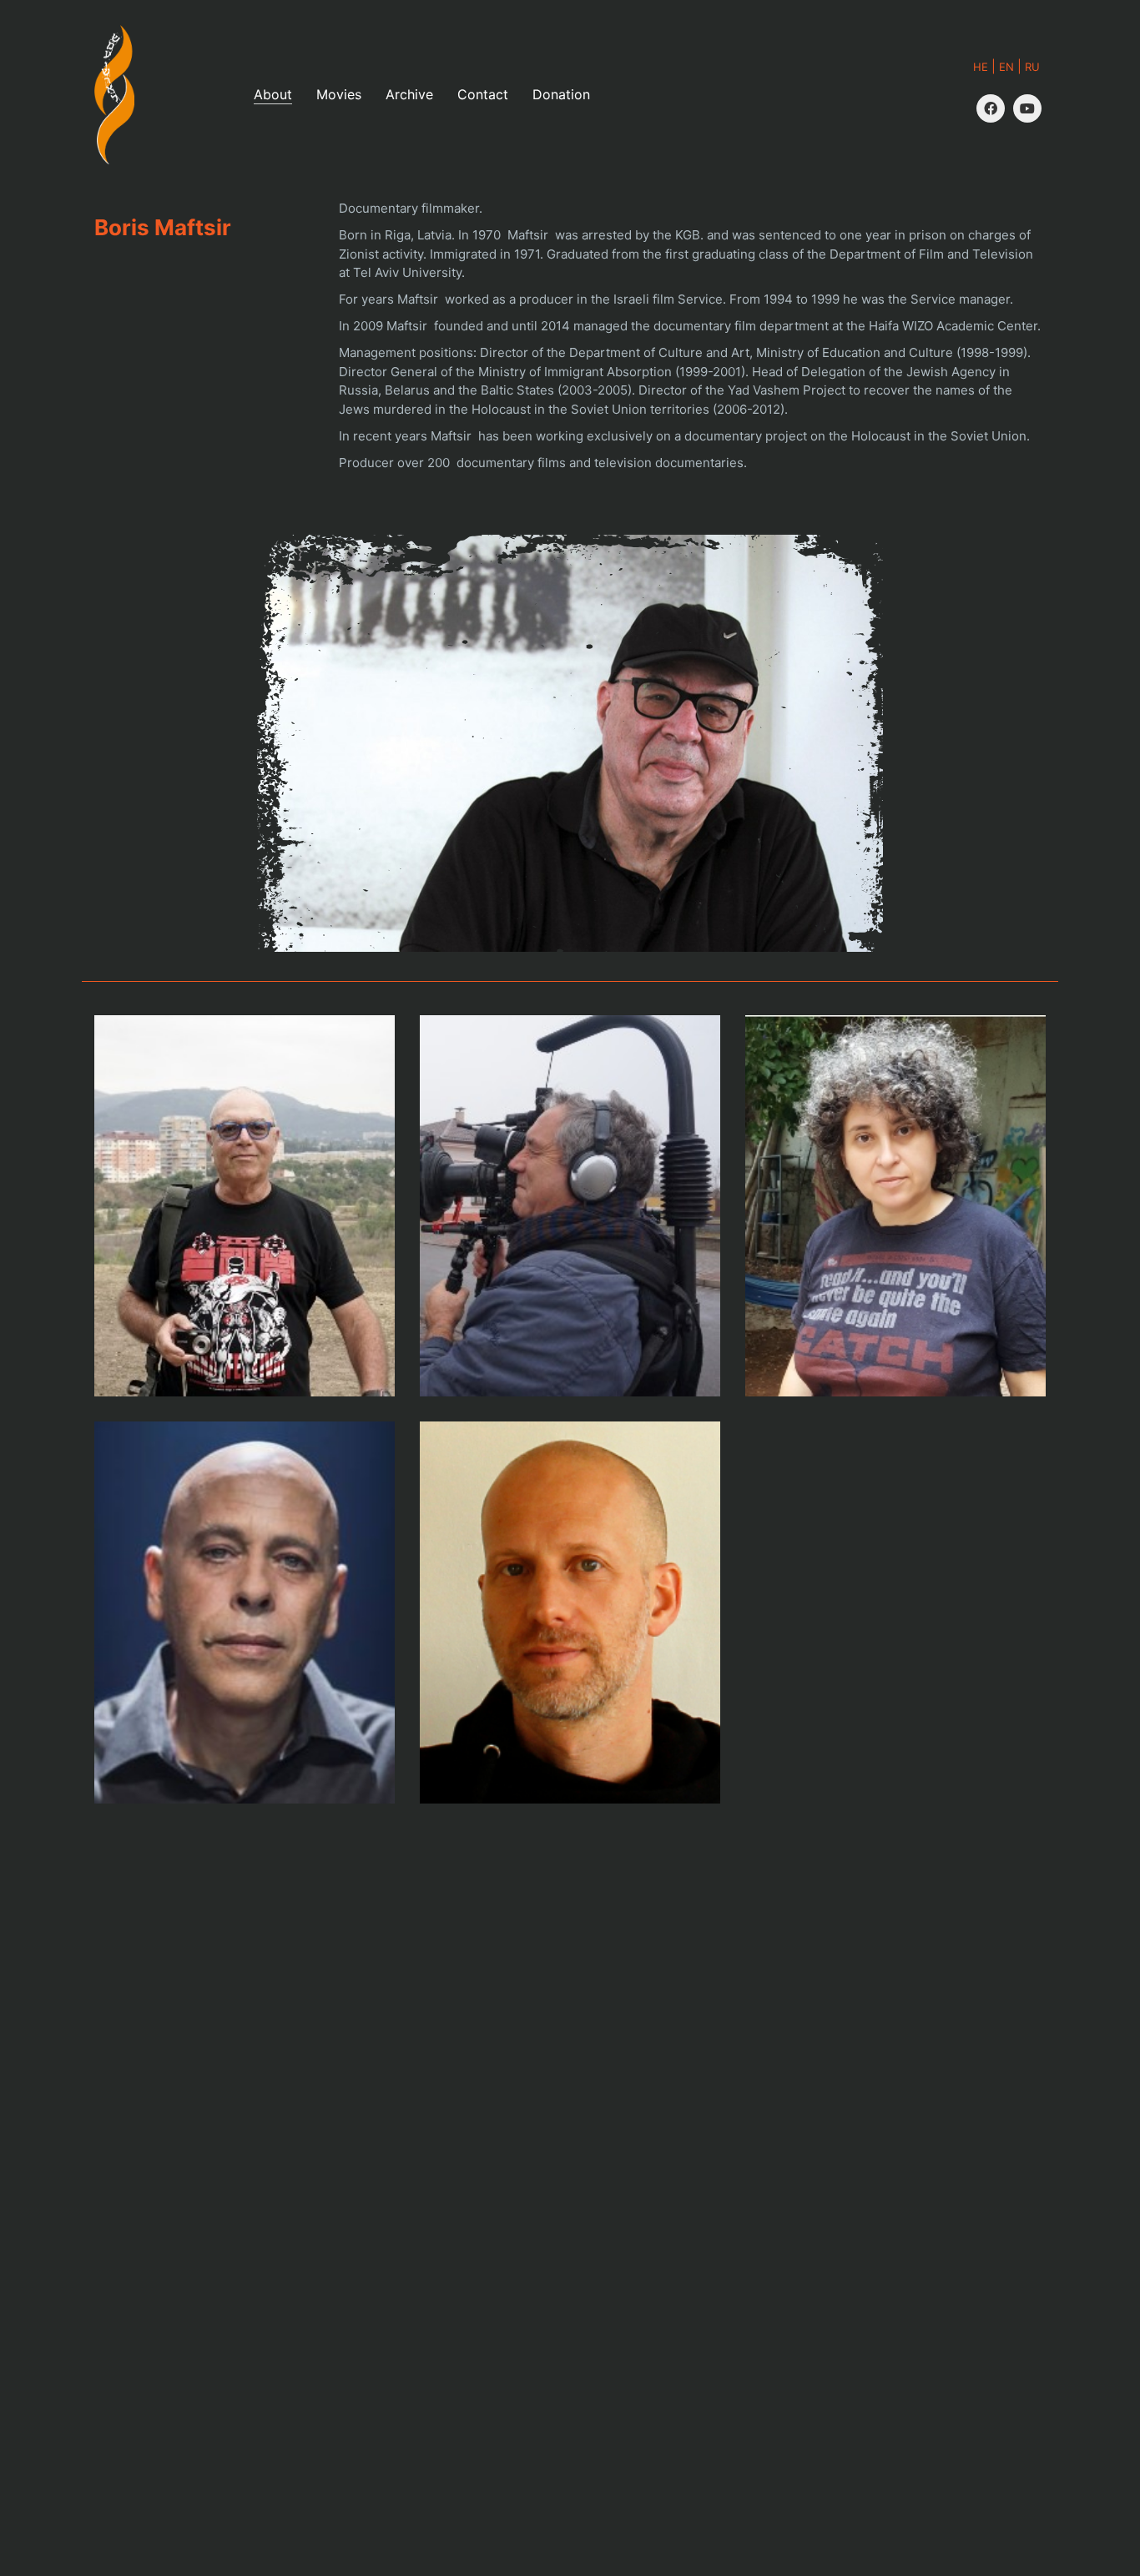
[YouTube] (1027, 108)
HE (981, 67)
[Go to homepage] (114, 95)
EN (1006, 67)
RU (1032, 67)
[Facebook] (991, 108)
